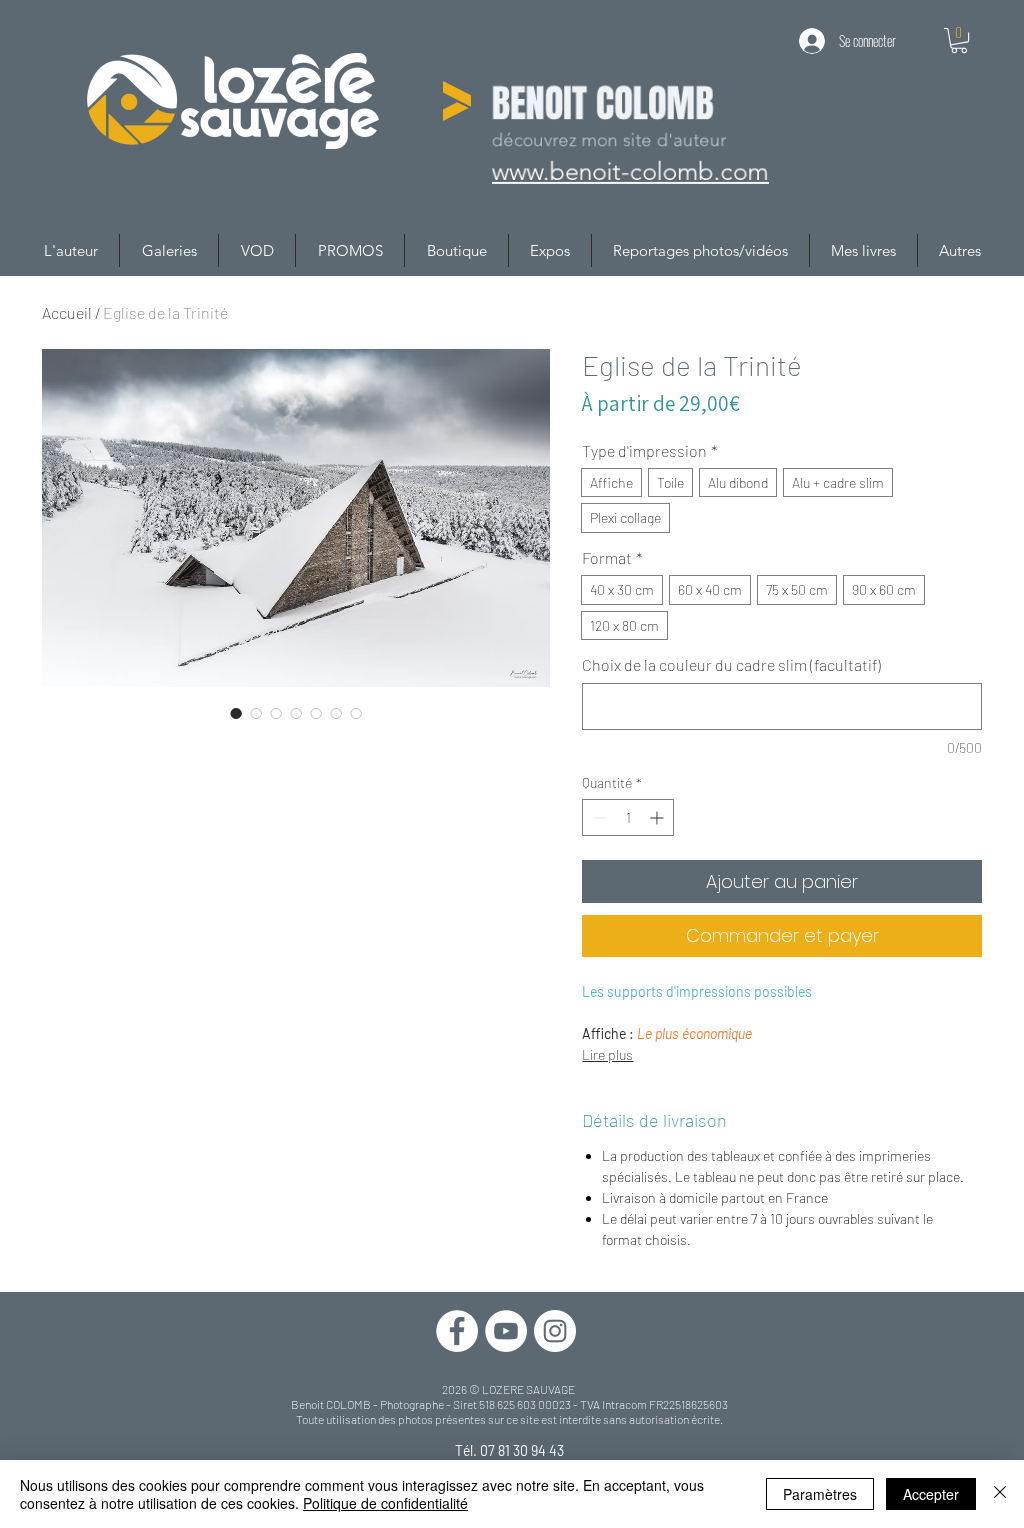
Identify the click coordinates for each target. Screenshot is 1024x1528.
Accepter (931, 1494)
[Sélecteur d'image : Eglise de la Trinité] (236, 713)
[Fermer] (1000, 1494)
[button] (959, 40)
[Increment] (658, 817)
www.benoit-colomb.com (629, 172)
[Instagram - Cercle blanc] (555, 1331)
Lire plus (607, 1054)
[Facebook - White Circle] (457, 1331)
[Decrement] (597, 817)
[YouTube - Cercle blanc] (506, 1331)
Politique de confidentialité (385, 1503)
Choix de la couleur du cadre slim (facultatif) (731, 664)
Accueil (67, 312)
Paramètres (820, 1494)
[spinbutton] (628, 817)
